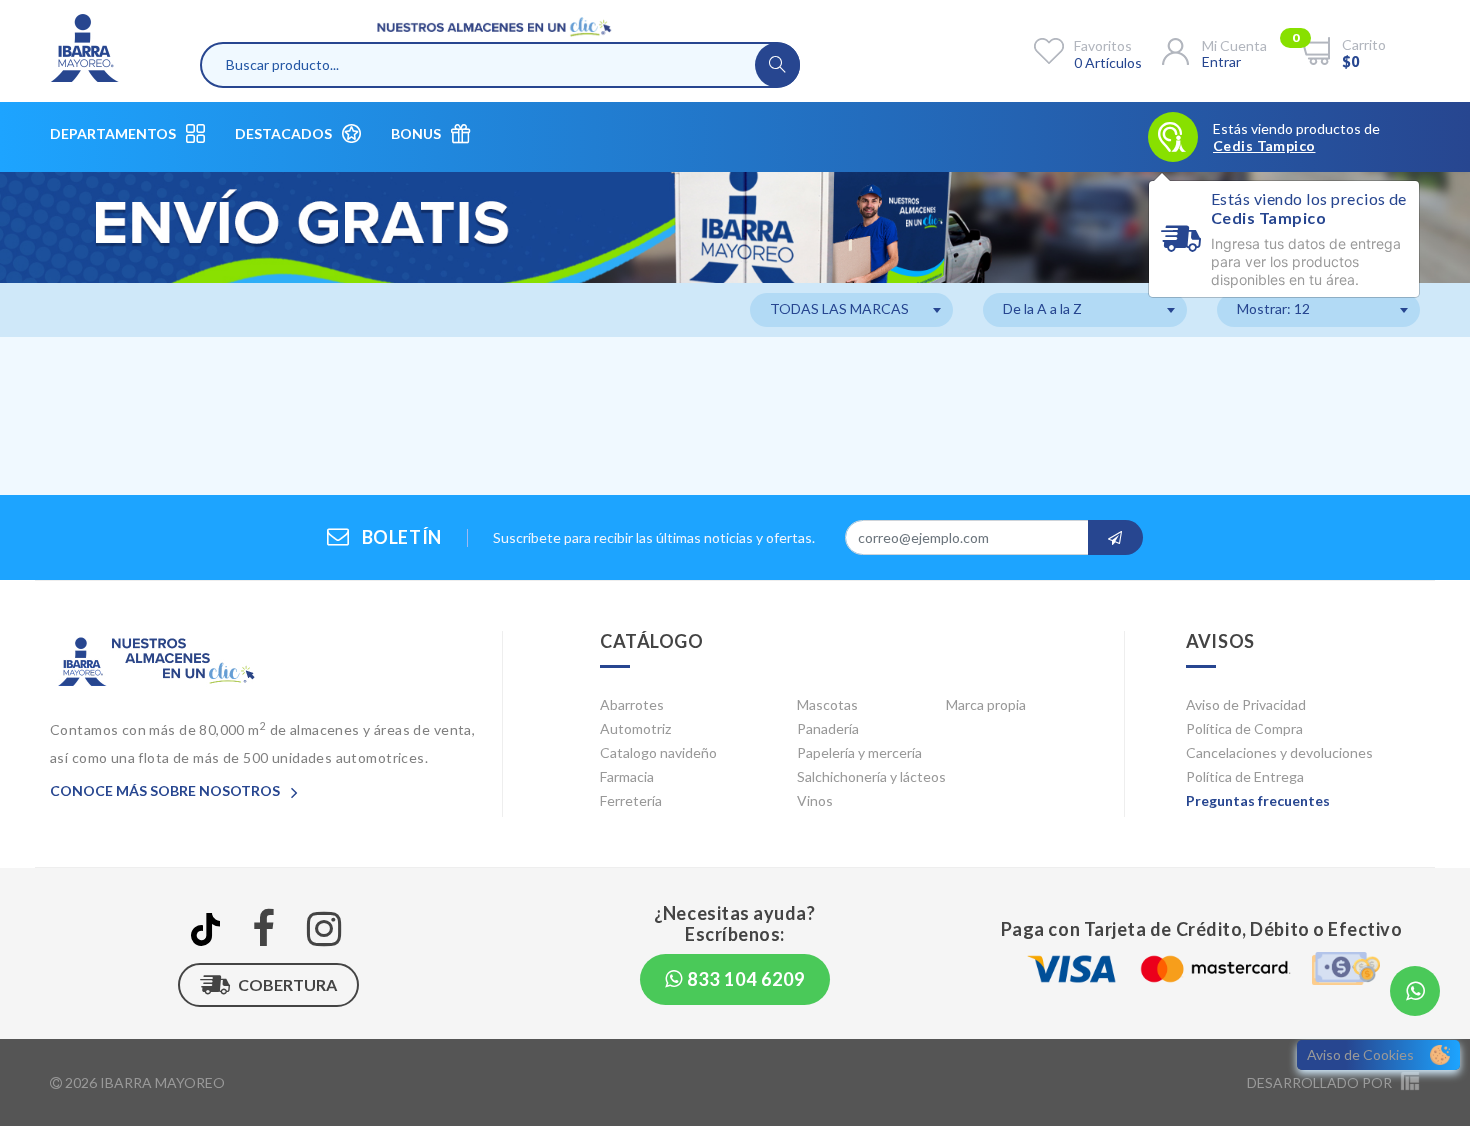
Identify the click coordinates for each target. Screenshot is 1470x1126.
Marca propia (986, 704)
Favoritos (1103, 45)
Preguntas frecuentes (1258, 800)
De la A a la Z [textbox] (1042, 308)
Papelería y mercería (859, 752)
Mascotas (827, 704)
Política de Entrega (1245, 776)
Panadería (828, 728)
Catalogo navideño (658, 752)
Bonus (416, 133)
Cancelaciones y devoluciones (1279, 752)
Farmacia (627, 776)
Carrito (1364, 44)
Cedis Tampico (1264, 146)
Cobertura (287, 984)
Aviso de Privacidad (1246, 704)
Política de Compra (1244, 728)
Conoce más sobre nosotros (166, 790)
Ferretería (631, 800)
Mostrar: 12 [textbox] (1273, 308)
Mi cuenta (1234, 45)
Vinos (815, 800)
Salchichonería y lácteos (871, 776)
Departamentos (113, 133)
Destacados (283, 133)
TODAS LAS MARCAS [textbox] (839, 308)
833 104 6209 (744, 979)
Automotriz (635, 728)
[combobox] (851, 310)
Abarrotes (632, 704)
